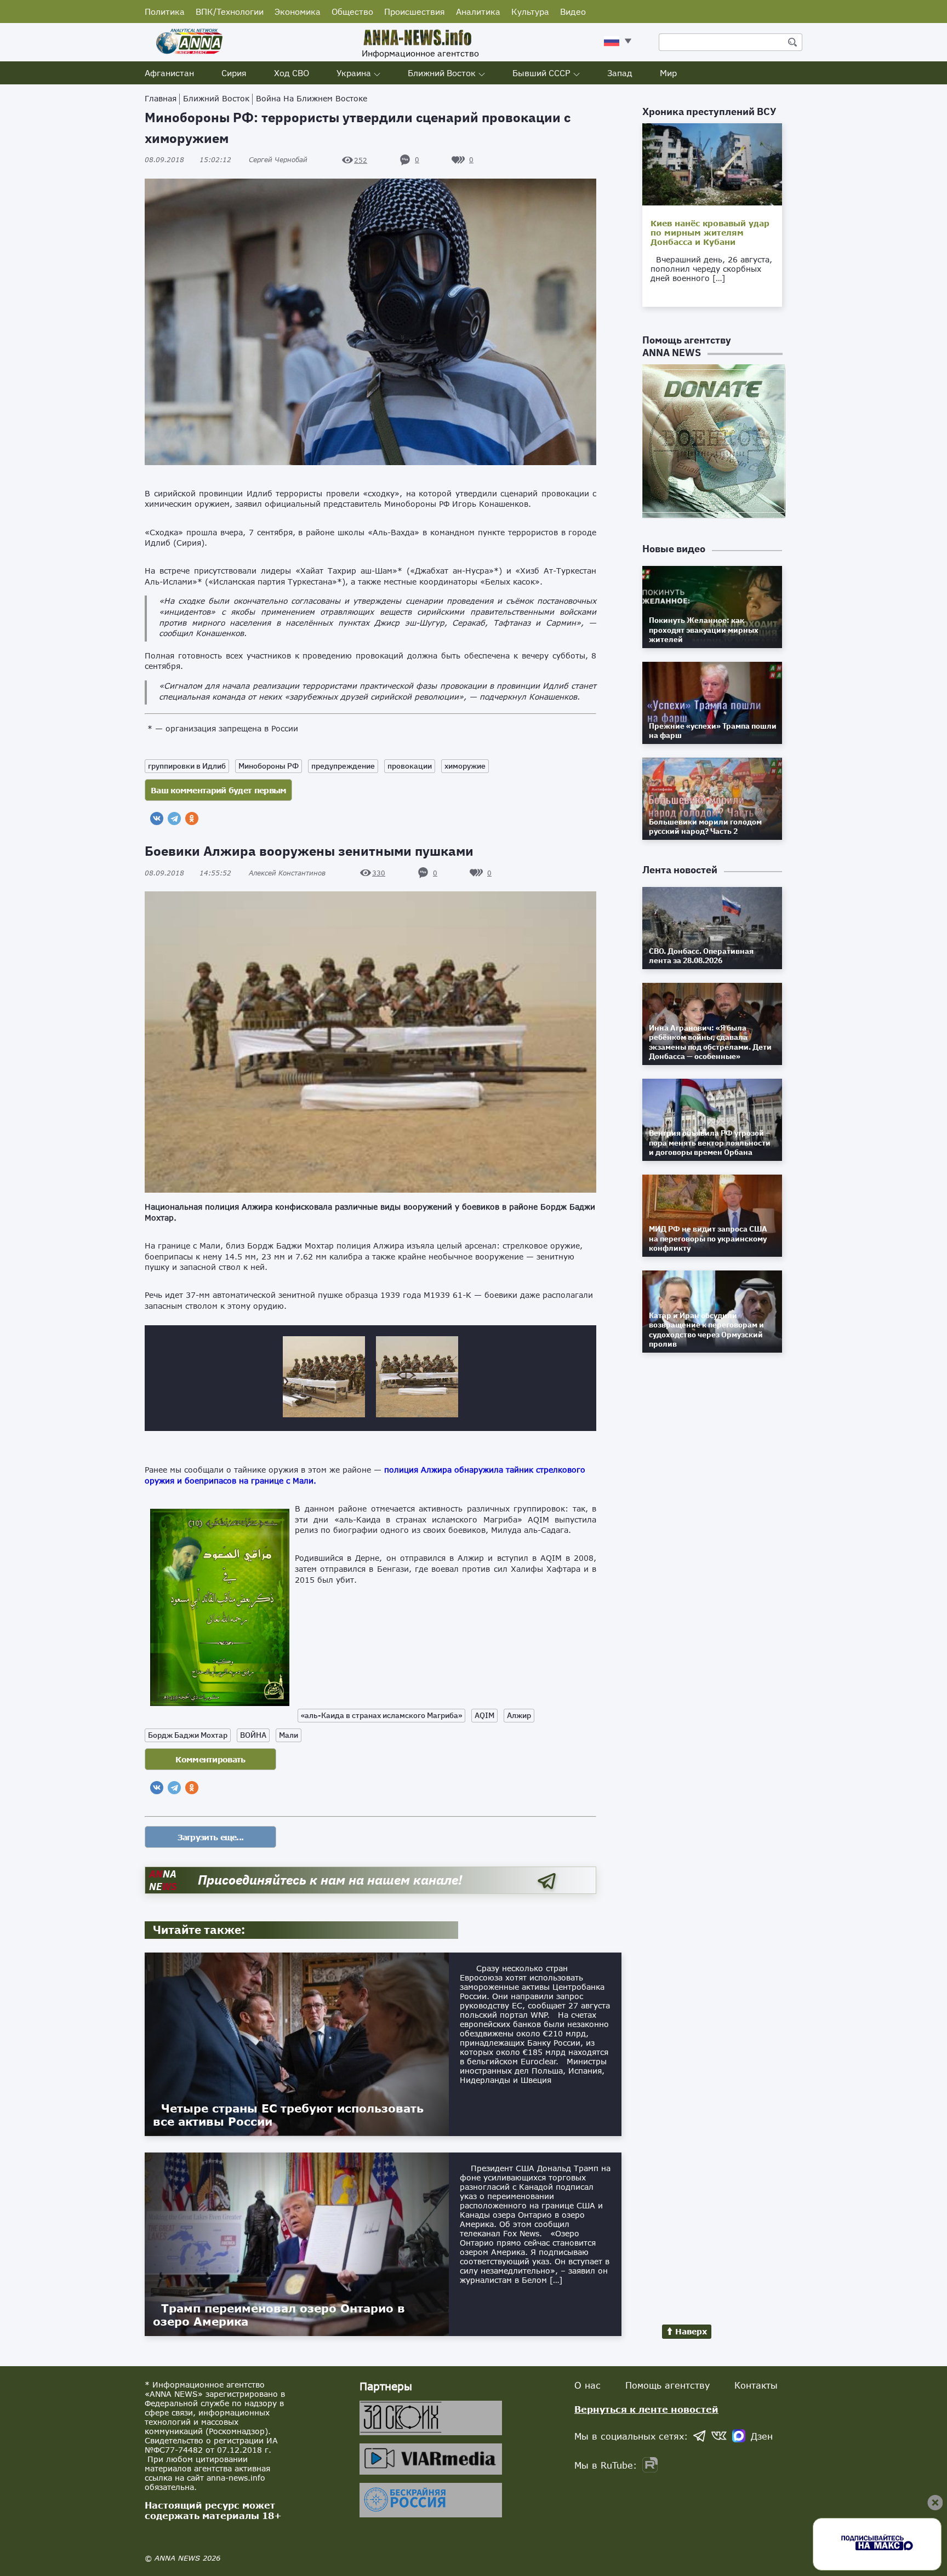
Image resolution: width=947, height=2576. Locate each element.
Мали (289, 1735)
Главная (161, 98)
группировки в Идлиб (187, 766)
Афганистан (169, 73)
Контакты (756, 2385)
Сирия (234, 73)
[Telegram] (174, 818)
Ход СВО (292, 73)
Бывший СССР (541, 73)
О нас (587, 2385)
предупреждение (343, 766)
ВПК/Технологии (230, 12)
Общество (352, 12)
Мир (668, 73)
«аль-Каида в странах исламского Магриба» (381, 1715)
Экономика (298, 12)
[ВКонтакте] (157, 818)
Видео (573, 12)
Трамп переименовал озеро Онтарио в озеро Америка (279, 2315)
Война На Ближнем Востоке (312, 98)
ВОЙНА (253, 1735)
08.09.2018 (188, 160)
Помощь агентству (668, 2385)
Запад (620, 73)
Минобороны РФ (269, 766)
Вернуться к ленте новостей (646, 2409)
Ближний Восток (442, 73)
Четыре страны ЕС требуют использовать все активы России (288, 2115)
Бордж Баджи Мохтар (188, 1735)
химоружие (465, 766)
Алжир (519, 1715)
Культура (530, 12)
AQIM (484, 1715)
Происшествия (415, 12)
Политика (165, 12)
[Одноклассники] (192, 818)
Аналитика (478, 12)
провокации (410, 766)
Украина (354, 73)
